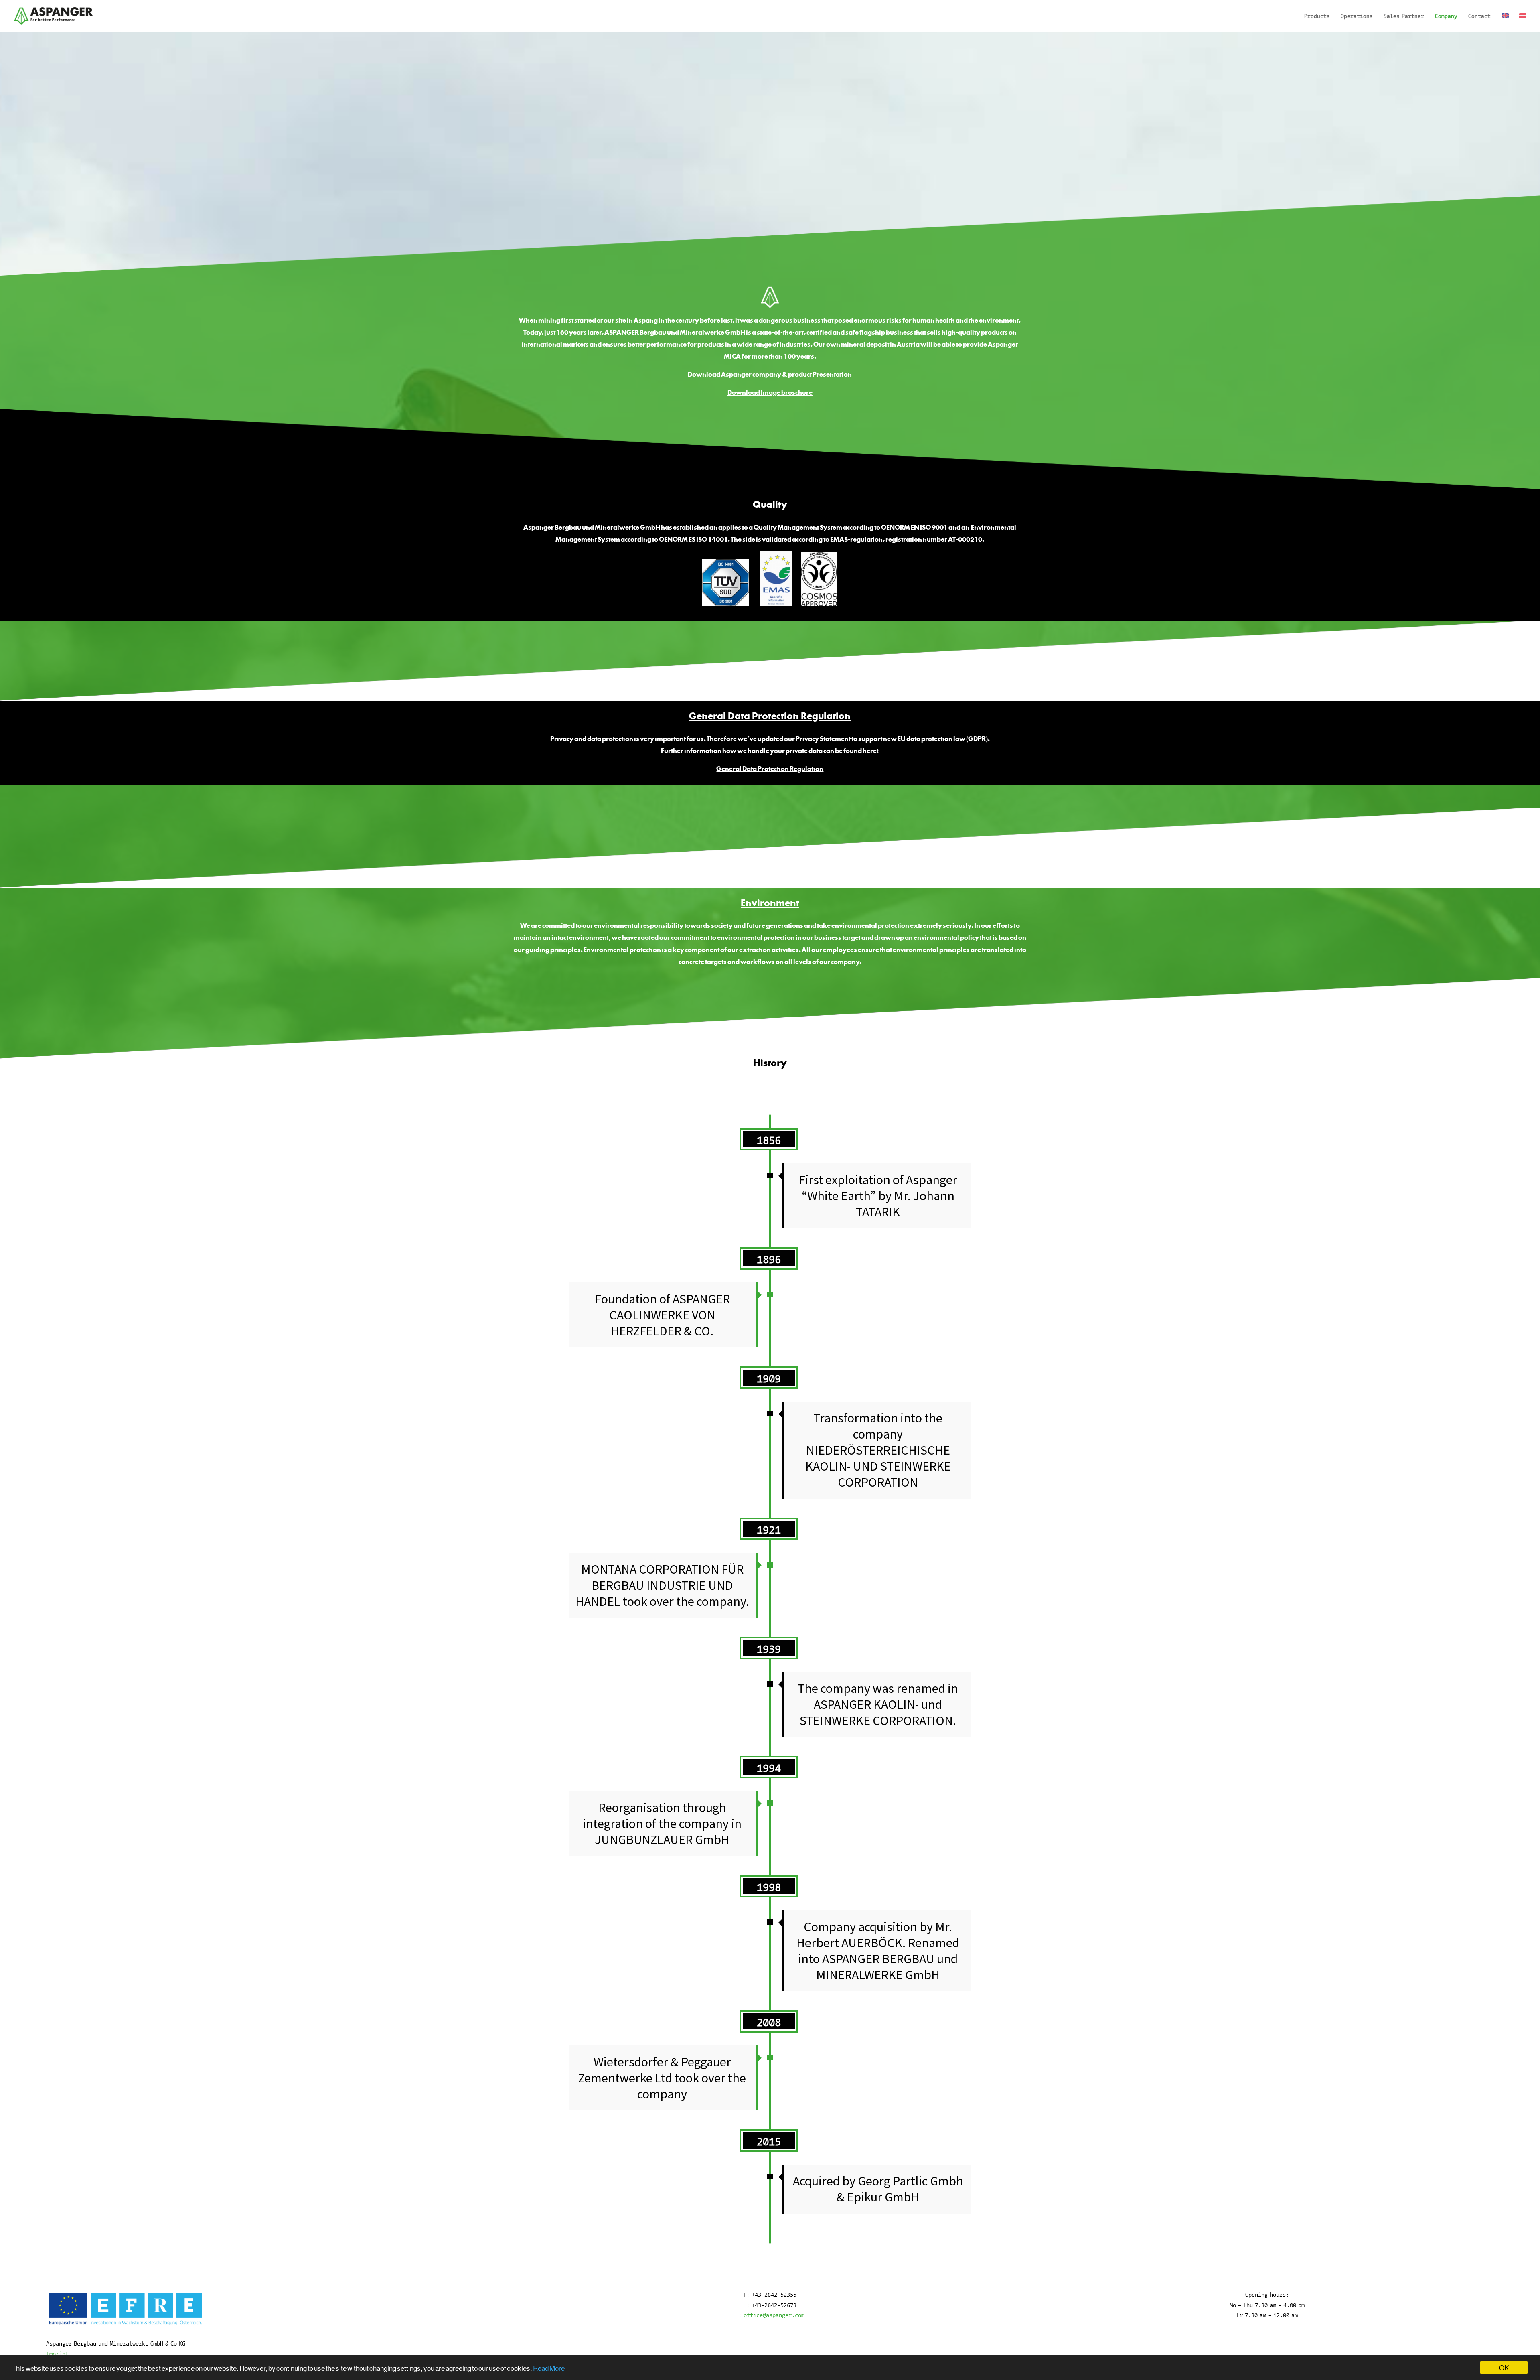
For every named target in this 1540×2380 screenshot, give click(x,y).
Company (1446, 16)
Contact (1479, 16)
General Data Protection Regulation (770, 769)
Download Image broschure (770, 392)
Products (1317, 16)
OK (1504, 2367)
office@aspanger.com (774, 2315)
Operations (1357, 16)
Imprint (57, 2353)
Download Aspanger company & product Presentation (770, 374)
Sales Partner (1404, 16)
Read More (549, 2368)
